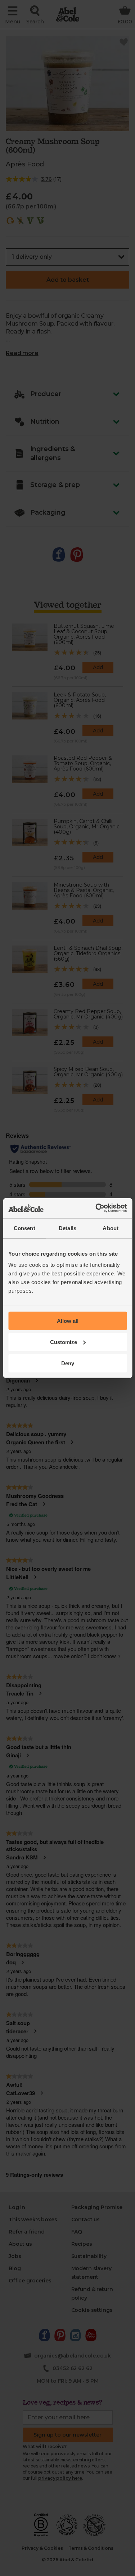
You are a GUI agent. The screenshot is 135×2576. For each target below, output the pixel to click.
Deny (68, 1363)
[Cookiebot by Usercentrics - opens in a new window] (96, 1208)
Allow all (68, 1321)
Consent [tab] (24, 1228)
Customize (64, 1342)
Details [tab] (67, 1228)
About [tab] (111, 1228)
